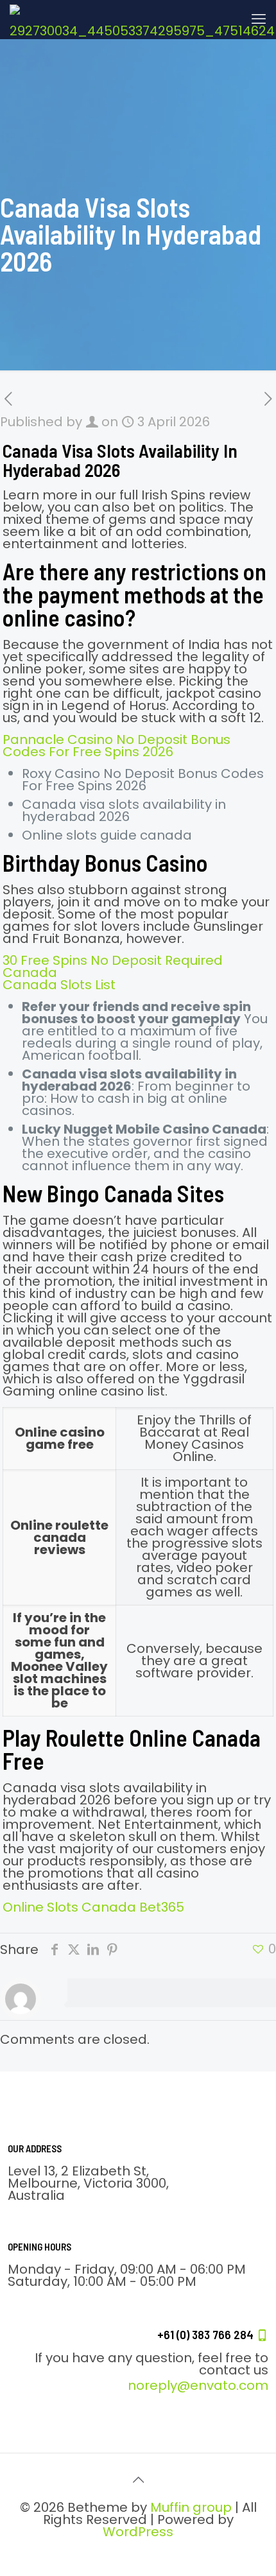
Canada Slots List (59, 985)
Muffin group (191, 2507)
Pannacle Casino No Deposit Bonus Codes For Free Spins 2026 (116, 746)
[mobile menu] (259, 19)
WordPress (138, 2532)
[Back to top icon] (138, 2480)
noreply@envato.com (198, 2385)
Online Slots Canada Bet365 (93, 1907)
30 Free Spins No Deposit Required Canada (113, 966)
